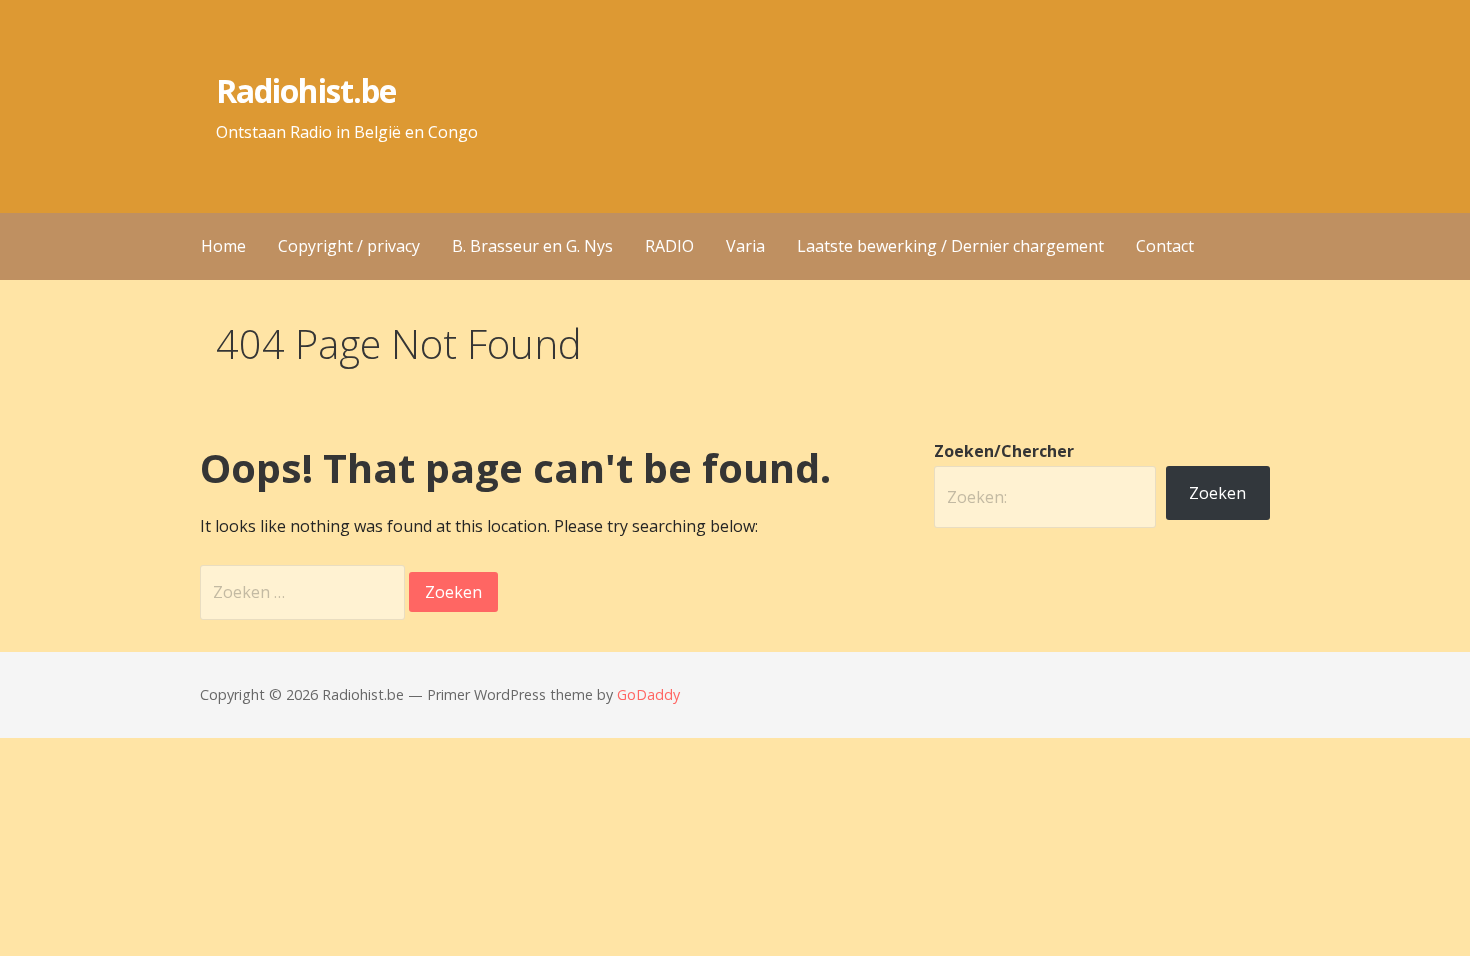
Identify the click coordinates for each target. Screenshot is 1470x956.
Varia (745, 246)
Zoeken (1217, 493)
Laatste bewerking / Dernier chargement (950, 246)
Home (223, 246)
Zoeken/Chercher (1004, 451)
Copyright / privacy (349, 246)
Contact (1165, 246)
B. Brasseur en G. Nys (532, 246)
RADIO (669, 246)
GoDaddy (648, 694)
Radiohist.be (305, 90)
